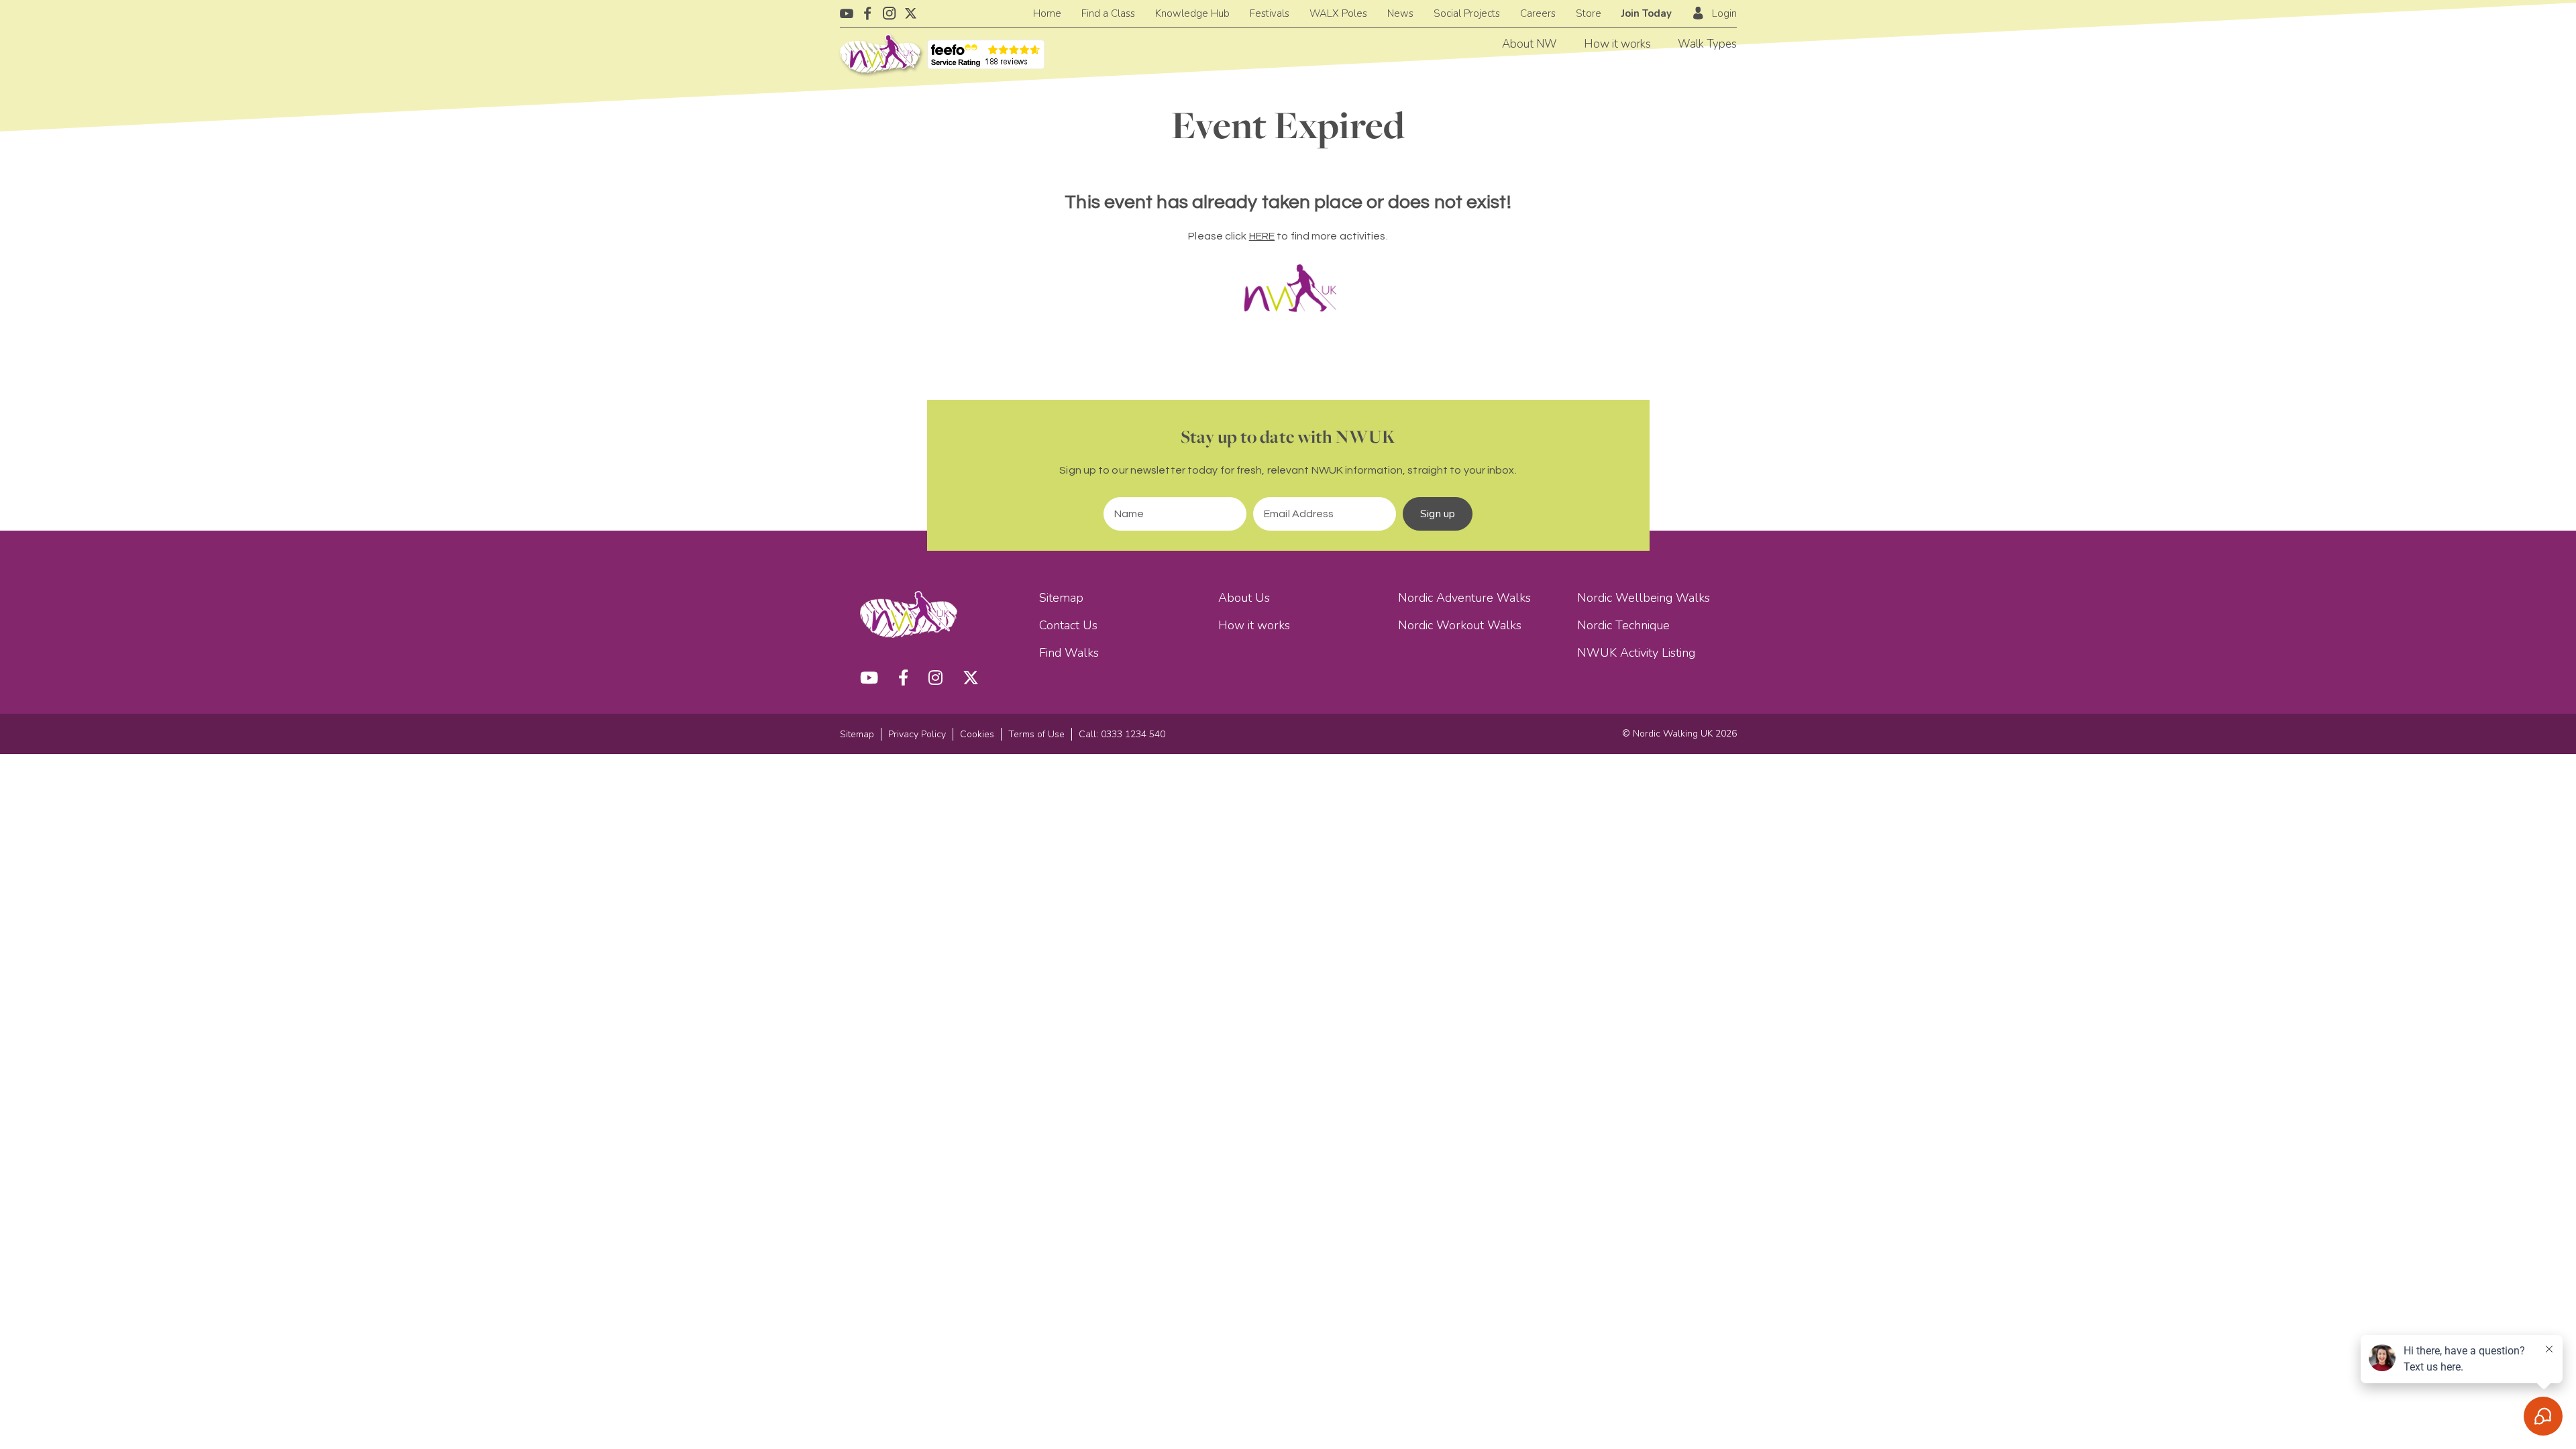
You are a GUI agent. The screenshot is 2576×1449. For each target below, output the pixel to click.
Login (1724, 13)
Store (1589, 13)
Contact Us (1068, 625)
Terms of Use (1036, 734)
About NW (1529, 44)
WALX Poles (1338, 13)
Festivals (1270, 13)
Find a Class (1108, 13)
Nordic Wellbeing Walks (1644, 598)
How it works (1617, 44)
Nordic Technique (1623, 625)
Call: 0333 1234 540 (1122, 734)
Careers (1538, 13)
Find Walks (1069, 653)
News (1400, 13)
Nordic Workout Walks (1460, 625)
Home (1047, 13)
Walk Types (1707, 44)
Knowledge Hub (1192, 13)
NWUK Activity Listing (1636, 653)
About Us (1244, 598)
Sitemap (1061, 598)
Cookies (977, 734)
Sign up (1438, 514)
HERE (1262, 236)
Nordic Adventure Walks (1464, 598)
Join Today (1647, 13)
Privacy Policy (917, 734)
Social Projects (1467, 13)
